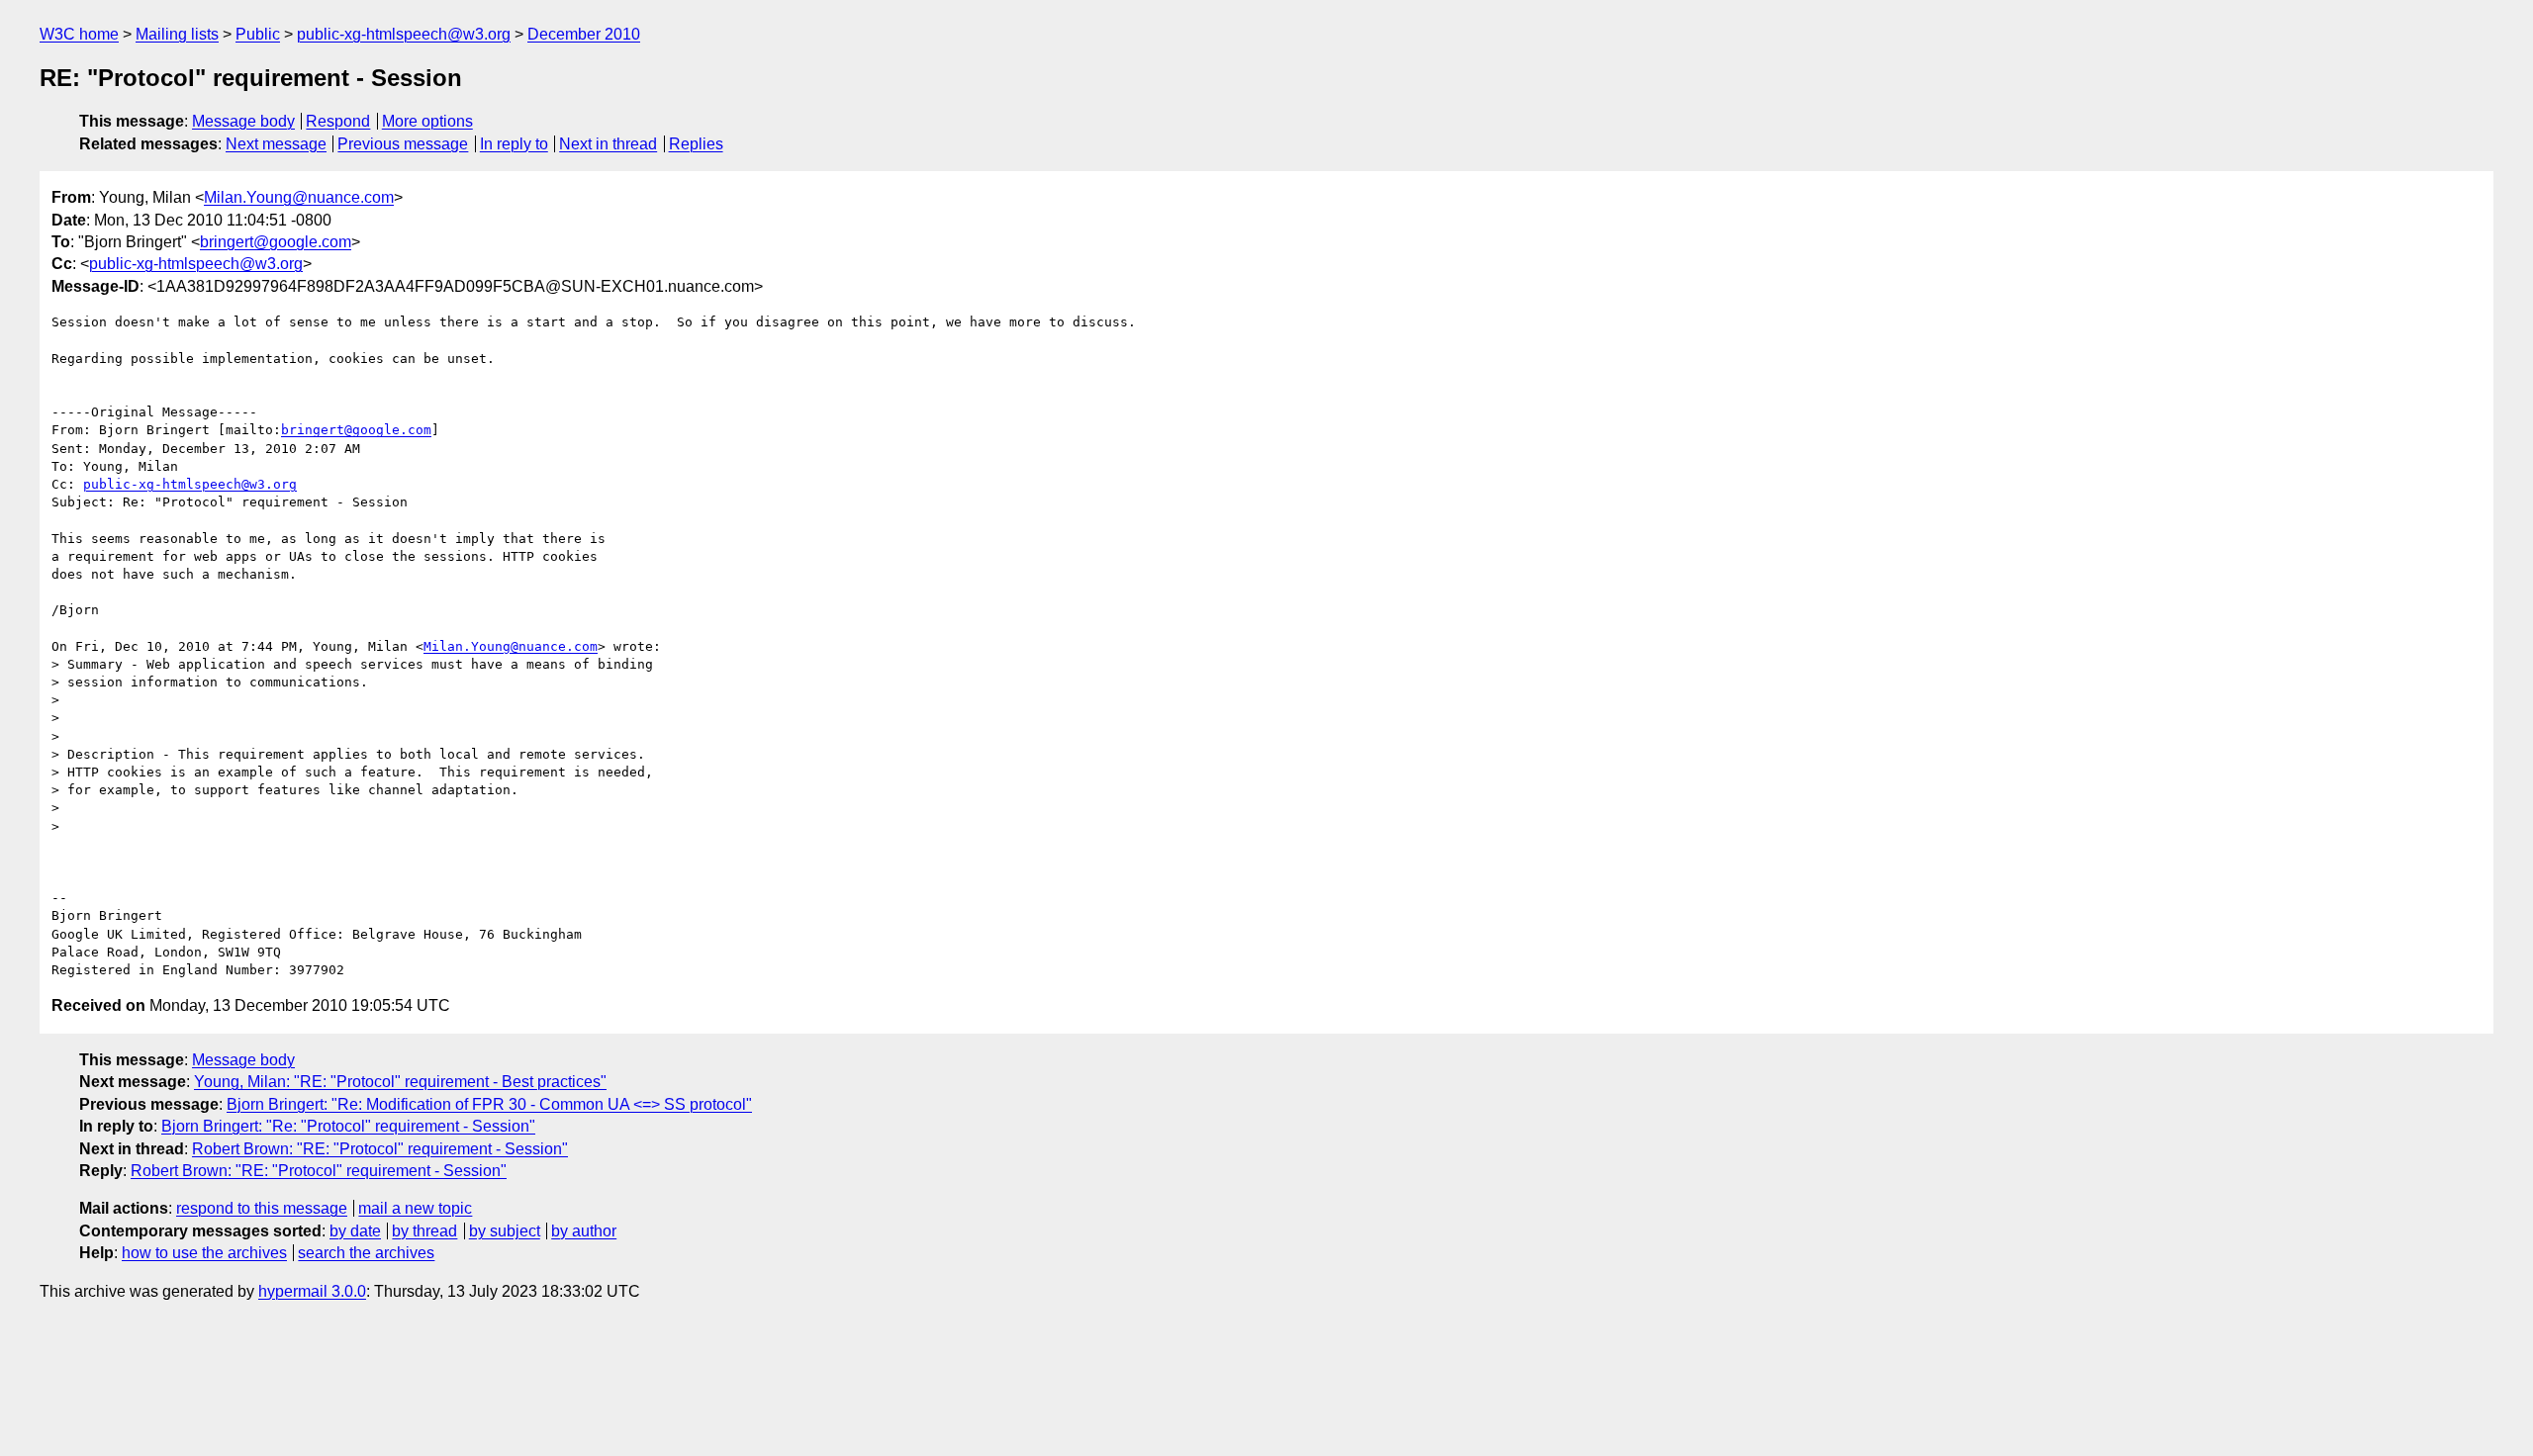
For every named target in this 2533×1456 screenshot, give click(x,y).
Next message (276, 144)
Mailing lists (177, 34)
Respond (338, 121)
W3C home (79, 34)
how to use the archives (204, 1253)
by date (355, 1231)
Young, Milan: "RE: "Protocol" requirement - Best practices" (400, 1082)
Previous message (403, 144)
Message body (243, 121)
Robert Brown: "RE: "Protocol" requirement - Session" (380, 1149)
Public (258, 34)
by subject (505, 1231)
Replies (696, 144)
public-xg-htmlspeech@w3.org (404, 34)
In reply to (514, 144)
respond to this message (262, 1208)
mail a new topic (415, 1208)
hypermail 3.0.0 (312, 1291)
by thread (424, 1231)
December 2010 (584, 34)
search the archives (366, 1253)
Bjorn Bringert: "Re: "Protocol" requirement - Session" (348, 1126)
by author (584, 1231)
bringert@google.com (276, 242)
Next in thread (608, 144)
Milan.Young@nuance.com (299, 197)
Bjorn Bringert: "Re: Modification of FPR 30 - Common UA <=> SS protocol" (489, 1104)
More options (427, 121)
